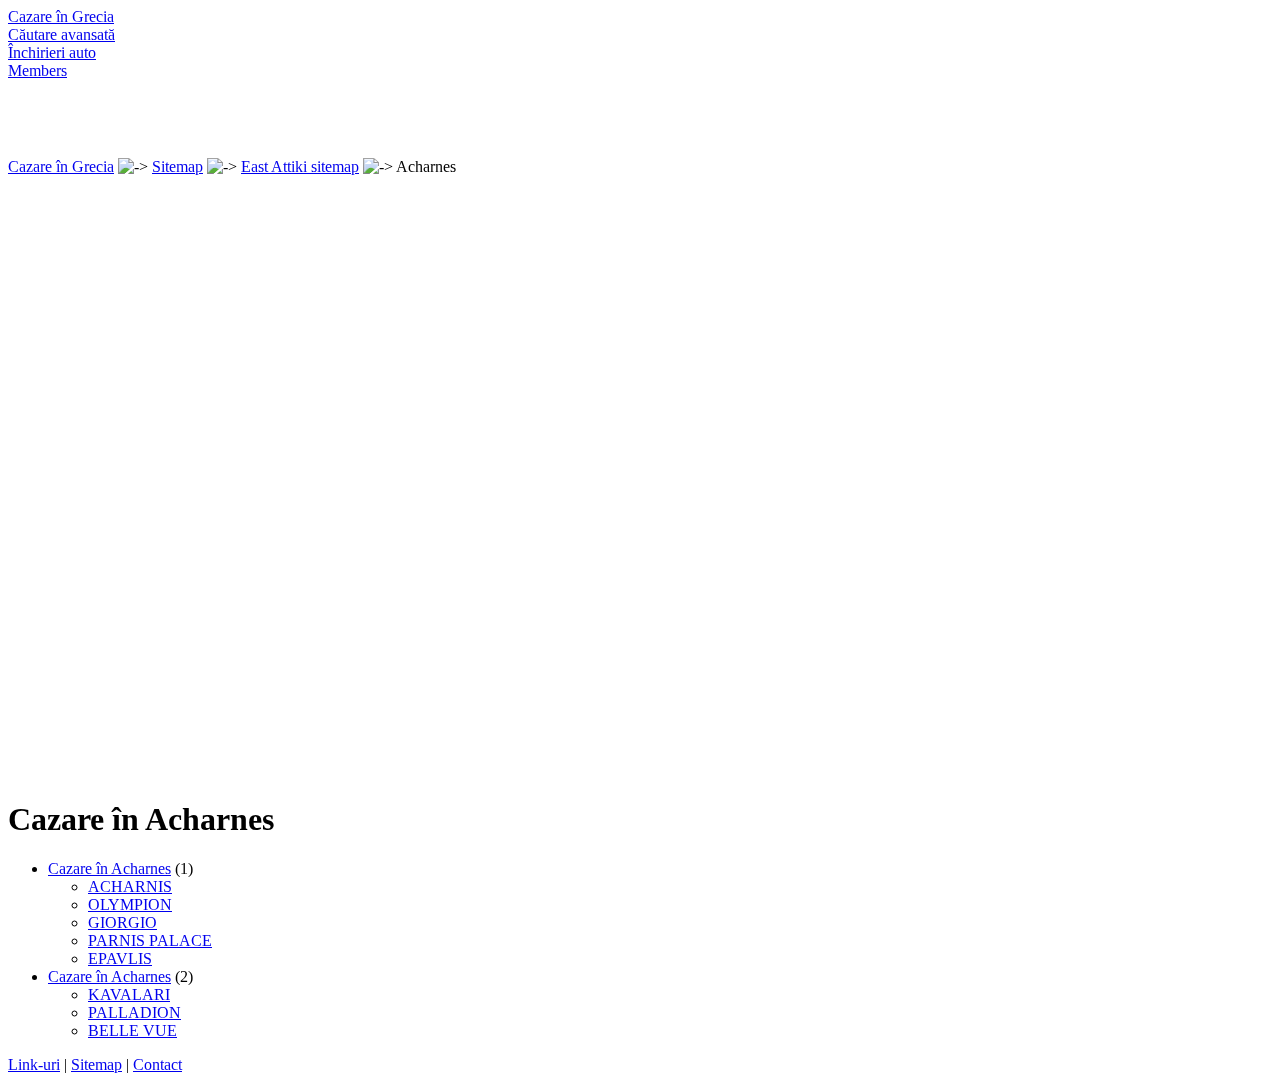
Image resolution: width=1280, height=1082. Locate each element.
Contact (157, 1064)
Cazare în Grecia (61, 16)
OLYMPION (130, 904)
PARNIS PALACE (150, 940)
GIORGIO (122, 922)
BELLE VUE (132, 1030)
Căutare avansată (61, 34)
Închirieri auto (52, 52)
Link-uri (34, 1064)
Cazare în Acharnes (109, 868)
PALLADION (134, 1012)
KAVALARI (129, 994)
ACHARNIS (130, 886)
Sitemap (177, 166)
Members (37, 70)
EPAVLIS (120, 958)
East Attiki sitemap (300, 166)
